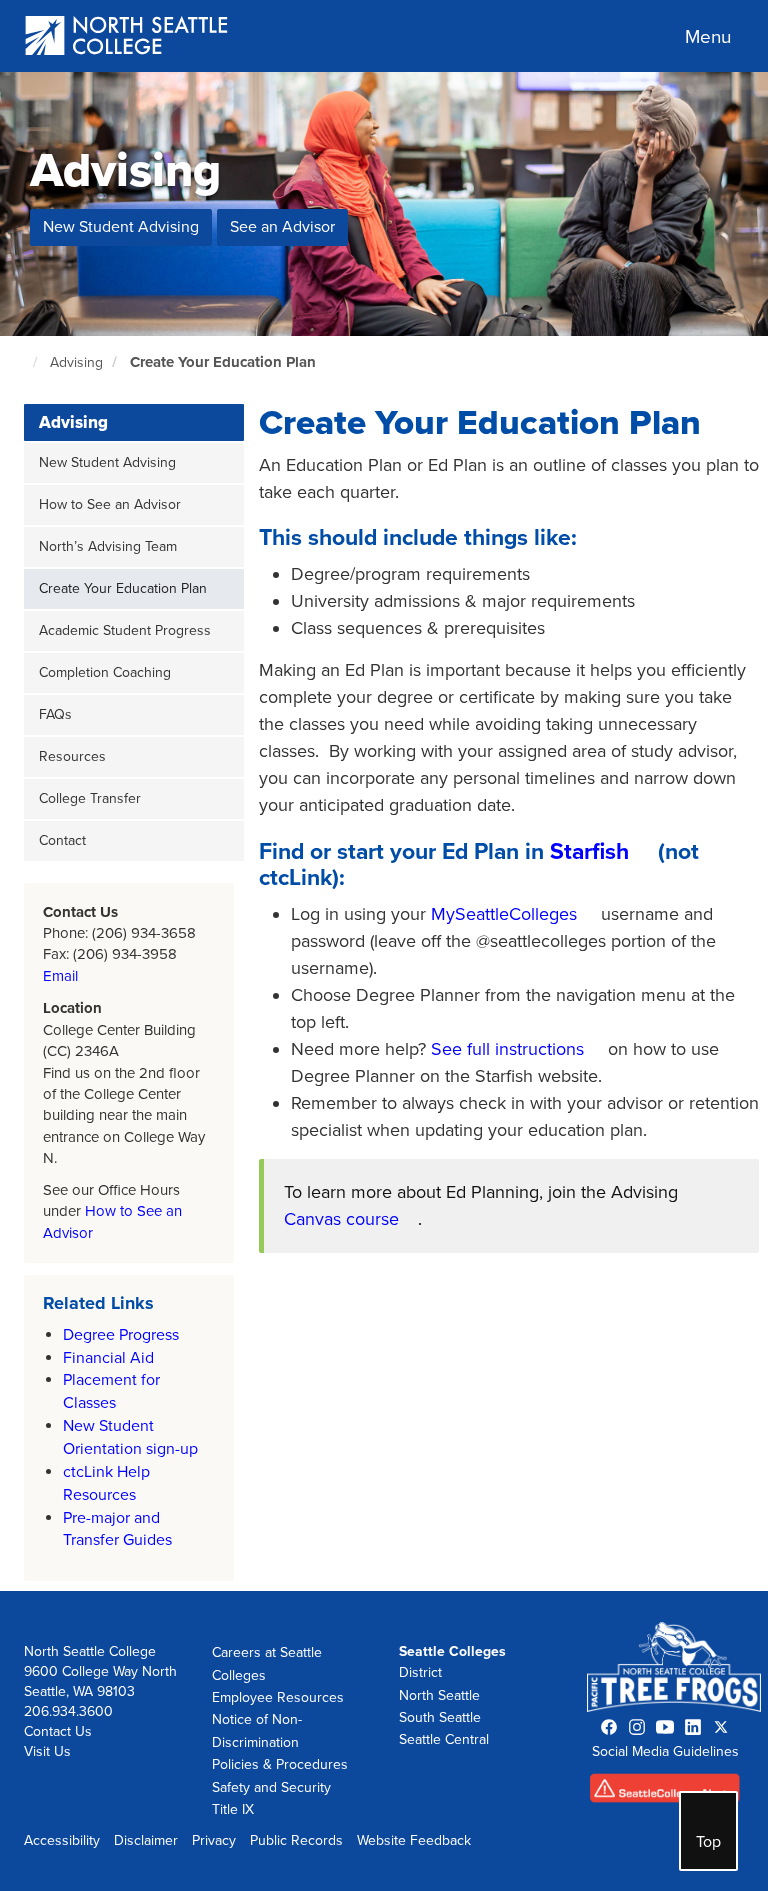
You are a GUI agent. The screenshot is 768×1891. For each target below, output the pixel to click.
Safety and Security (271, 1787)
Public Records (296, 1840)
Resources (72, 756)
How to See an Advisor (110, 504)
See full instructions (507, 1049)
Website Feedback (414, 1840)
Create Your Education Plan (223, 362)
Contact (62, 840)
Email (60, 976)
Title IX (233, 1809)
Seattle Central (444, 1739)
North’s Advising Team (108, 546)
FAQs (55, 714)
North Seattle (439, 1695)
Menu (708, 37)
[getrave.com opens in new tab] (665, 1792)
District (420, 1672)
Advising (76, 362)
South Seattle (440, 1717)
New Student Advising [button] (121, 227)
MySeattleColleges (506, 914)
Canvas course (341, 1219)
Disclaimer (146, 1840)
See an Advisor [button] (282, 227)
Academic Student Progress (125, 630)
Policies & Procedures (280, 1764)
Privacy (214, 1840)
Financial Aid (108, 1358)
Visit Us (47, 1751)
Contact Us (58, 1731)
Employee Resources (278, 1697)
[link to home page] (127, 37)
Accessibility (62, 1840)
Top (708, 1842)
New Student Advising (107, 462)
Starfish (589, 852)
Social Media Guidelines (665, 1751)
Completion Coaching (105, 672)
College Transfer (90, 798)
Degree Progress (121, 1335)
